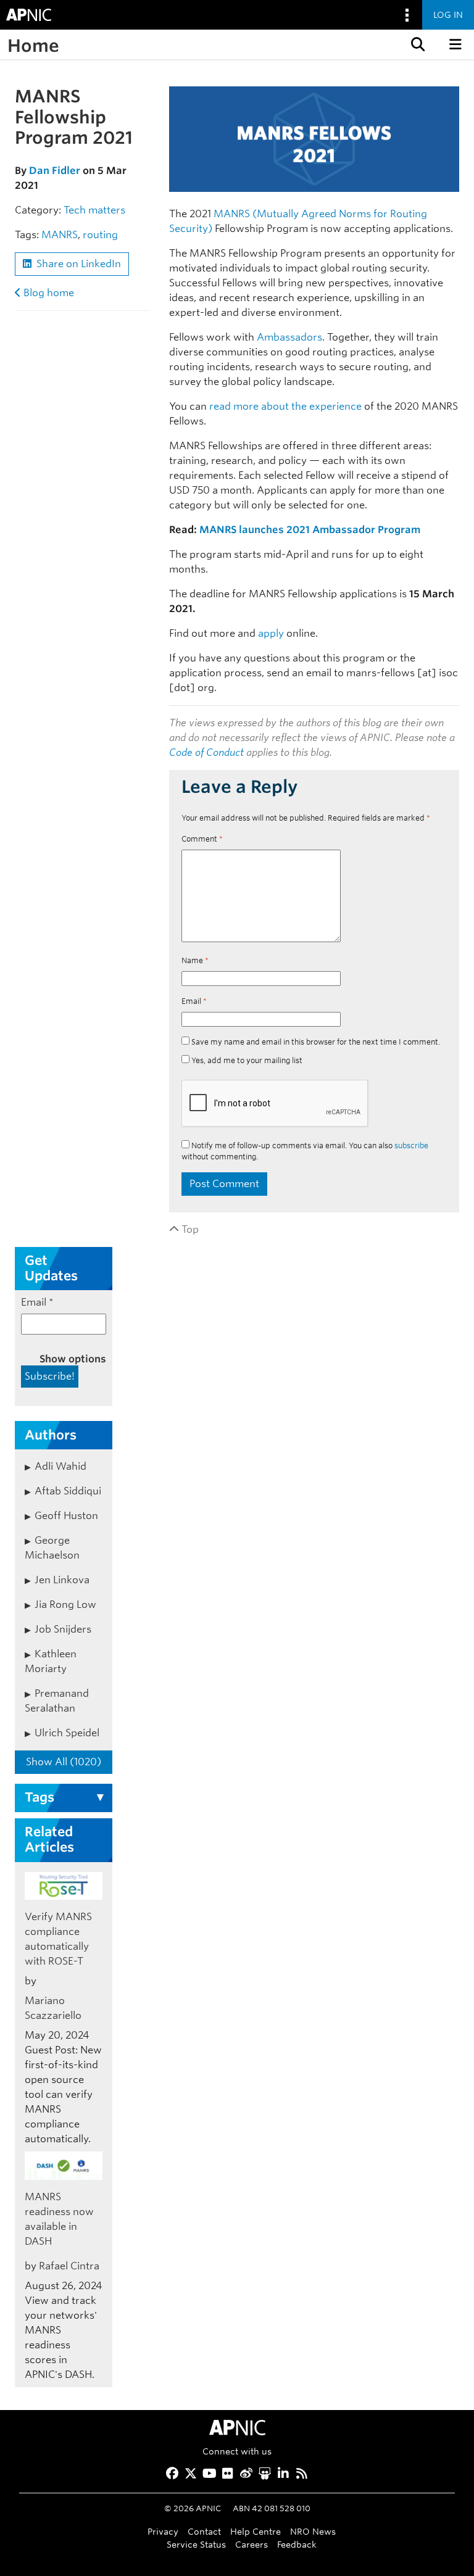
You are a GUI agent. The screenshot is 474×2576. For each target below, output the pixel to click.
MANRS (60, 235)
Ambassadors (289, 337)
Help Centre (256, 2531)
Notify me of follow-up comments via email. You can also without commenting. (305, 1151)
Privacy (163, 2531)
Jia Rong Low (65, 1605)
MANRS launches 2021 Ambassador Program (310, 530)
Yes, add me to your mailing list (246, 1060)
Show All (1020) (64, 1762)
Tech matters (94, 210)
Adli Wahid (60, 1466)
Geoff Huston (66, 1516)
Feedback (297, 2544)
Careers (252, 2544)
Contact (204, 2531)
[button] (417, 44)
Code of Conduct (206, 752)
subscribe (411, 1145)
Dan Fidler (55, 171)
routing (100, 235)
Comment (202, 839)
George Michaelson (52, 1548)
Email (194, 1001)
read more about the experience (285, 406)
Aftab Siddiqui (68, 1491)
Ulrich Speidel (67, 1733)
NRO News (313, 2531)
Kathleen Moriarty (51, 1661)
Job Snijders (63, 1629)
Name (195, 960)
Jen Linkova (62, 1580)
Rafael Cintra (69, 2266)
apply (271, 633)
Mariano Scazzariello (53, 2008)
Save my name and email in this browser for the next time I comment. (316, 1042)
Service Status (196, 2544)
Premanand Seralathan (57, 1701)
